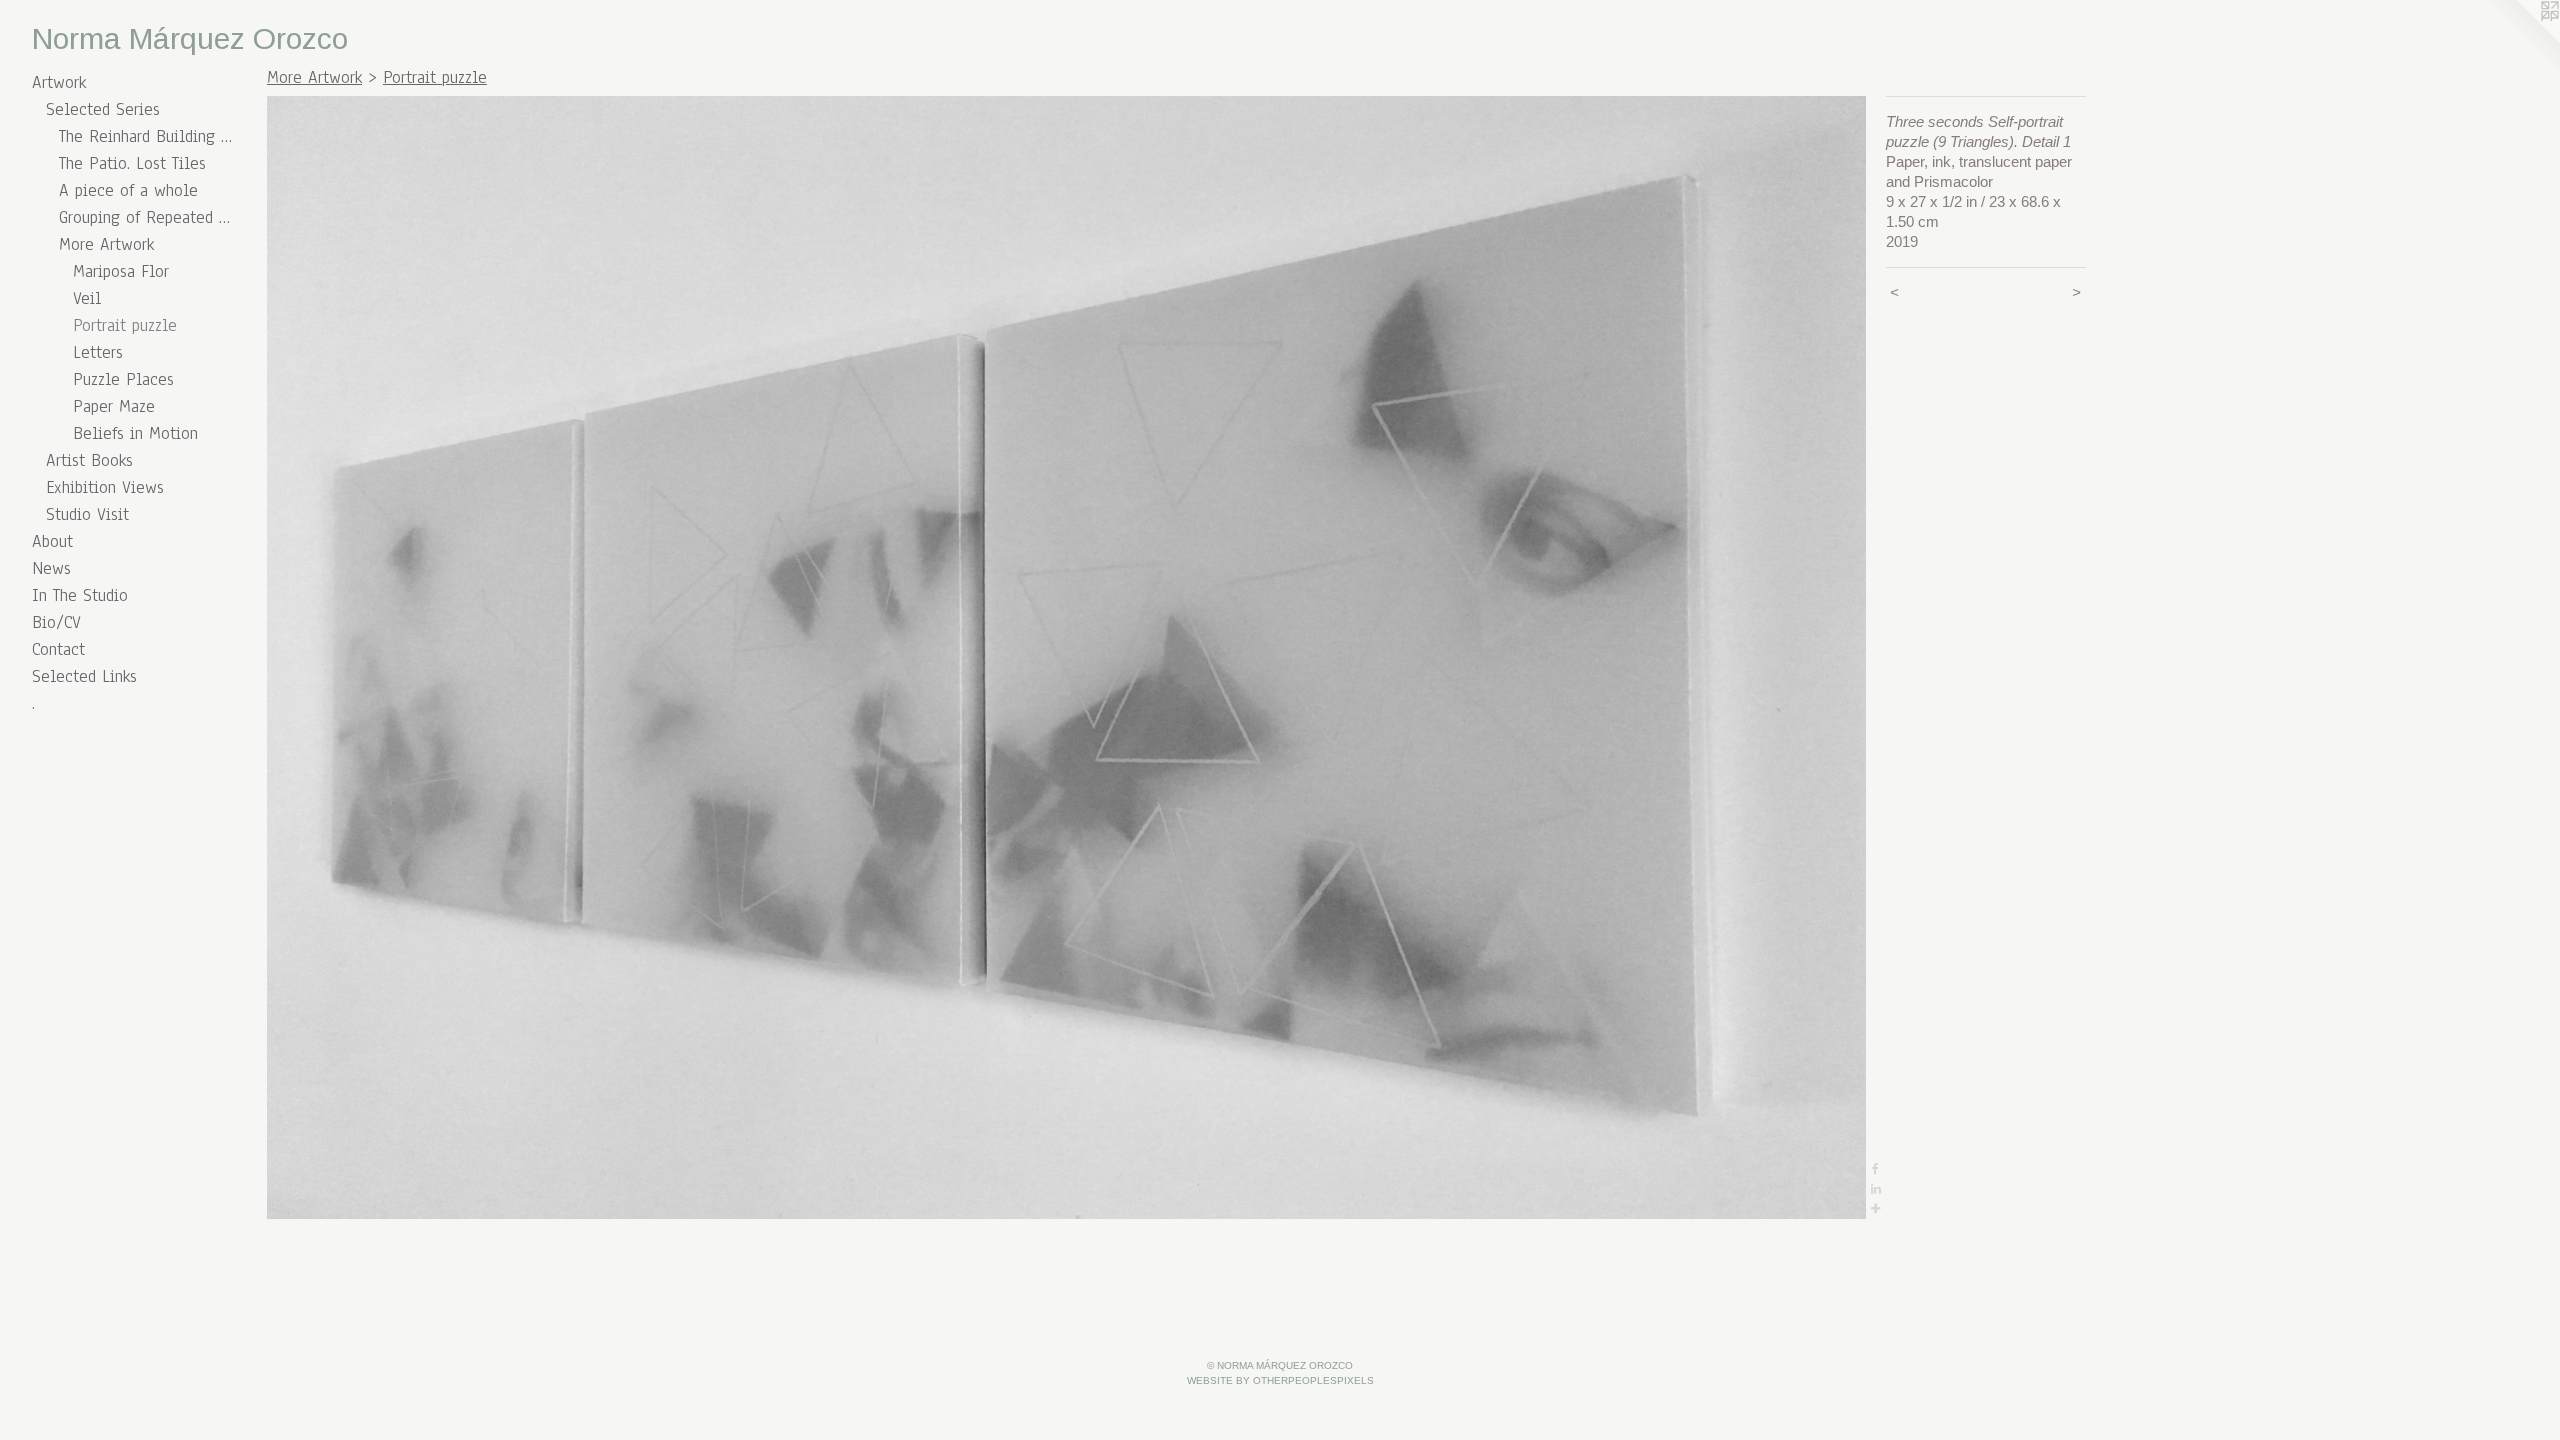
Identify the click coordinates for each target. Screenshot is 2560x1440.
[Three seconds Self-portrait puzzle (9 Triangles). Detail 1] (1066, 657)
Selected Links (84, 676)
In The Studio (80, 595)
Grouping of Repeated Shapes (145, 217)
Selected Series (103, 109)
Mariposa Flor (121, 271)
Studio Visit (87, 514)
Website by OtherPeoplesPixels (1280, 1380)
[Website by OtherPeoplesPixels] (2520, 40)
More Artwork (106, 244)
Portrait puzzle (125, 325)
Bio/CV (56, 622)
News (51, 568)
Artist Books (89, 460)
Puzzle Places (123, 379)
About (52, 541)
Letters (98, 352)
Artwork (59, 82)
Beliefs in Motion (135, 433)
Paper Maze (114, 406)
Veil (87, 298)
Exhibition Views (105, 487)
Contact (58, 649)
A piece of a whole (128, 190)
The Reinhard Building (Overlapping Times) (145, 136)
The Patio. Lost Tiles (132, 163)
